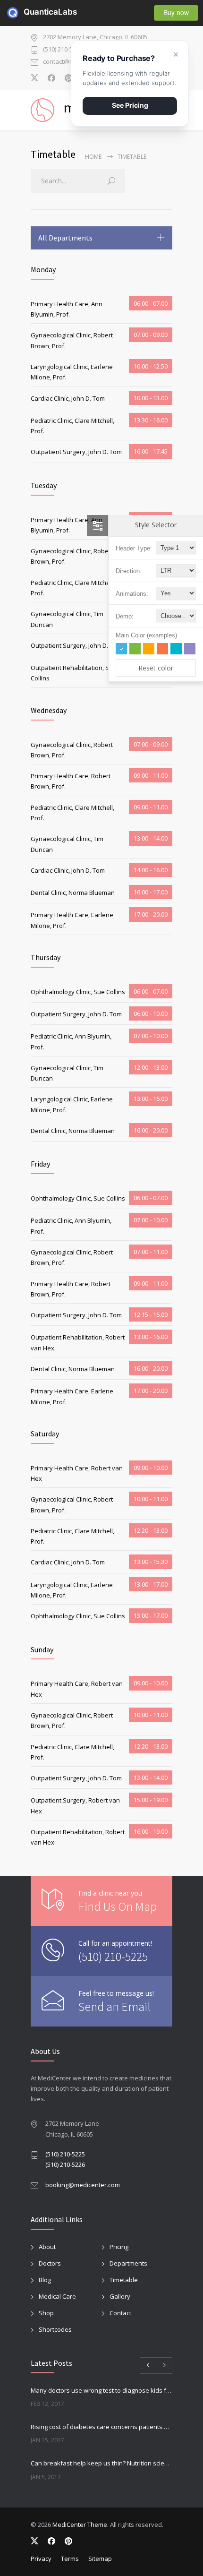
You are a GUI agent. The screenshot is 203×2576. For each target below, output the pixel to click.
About (47, 2247)
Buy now (176, 12)
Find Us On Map (118, 1906)
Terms (70, 2559)
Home (93, 157)
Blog (45, 2280)
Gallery (120, 2296)
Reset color (156, 668)
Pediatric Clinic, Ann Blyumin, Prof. (71, 1041)
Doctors (50, 2263)
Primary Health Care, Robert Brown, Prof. (71, 781)
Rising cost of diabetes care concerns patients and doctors (101, 2427)
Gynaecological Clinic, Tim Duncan (67, 619)
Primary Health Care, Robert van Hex (77, 1473)
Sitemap (100, 2559)
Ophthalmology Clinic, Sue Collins (78, 992)
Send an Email (114, 2006)
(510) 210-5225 (63, 50)
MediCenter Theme (80, 2524)
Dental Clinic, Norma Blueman (73, 893)
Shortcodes (55, 2329)
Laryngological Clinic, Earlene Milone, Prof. (72, 372)
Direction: (129, 571)
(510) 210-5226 (65, 2164)
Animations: (132, 594)
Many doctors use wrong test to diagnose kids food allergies (101, 2390)
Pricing (119, 2247)
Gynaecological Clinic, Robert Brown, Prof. (72, 340)
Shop (46, 2313)
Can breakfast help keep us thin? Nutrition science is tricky (101, 2463)
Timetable (124, 2280)
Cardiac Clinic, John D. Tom (68, 398)
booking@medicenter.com (83, 2185)
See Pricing (130, 105)
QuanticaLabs (29, 12)
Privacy (41, 2559)
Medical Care (57, 2296)
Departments (128, 2263)
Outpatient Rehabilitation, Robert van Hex (78, 1342)
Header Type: (134, 548)
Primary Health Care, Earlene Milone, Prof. (72, 920)
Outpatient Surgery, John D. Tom (76, 452)
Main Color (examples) (146, 635)
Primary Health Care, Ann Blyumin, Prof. (67, 309)
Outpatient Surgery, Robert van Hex (75, 1805)
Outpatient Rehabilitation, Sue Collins (74, 673)
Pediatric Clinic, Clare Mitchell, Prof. (72, 426)
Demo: (125, 616)
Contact (120, 2313)
